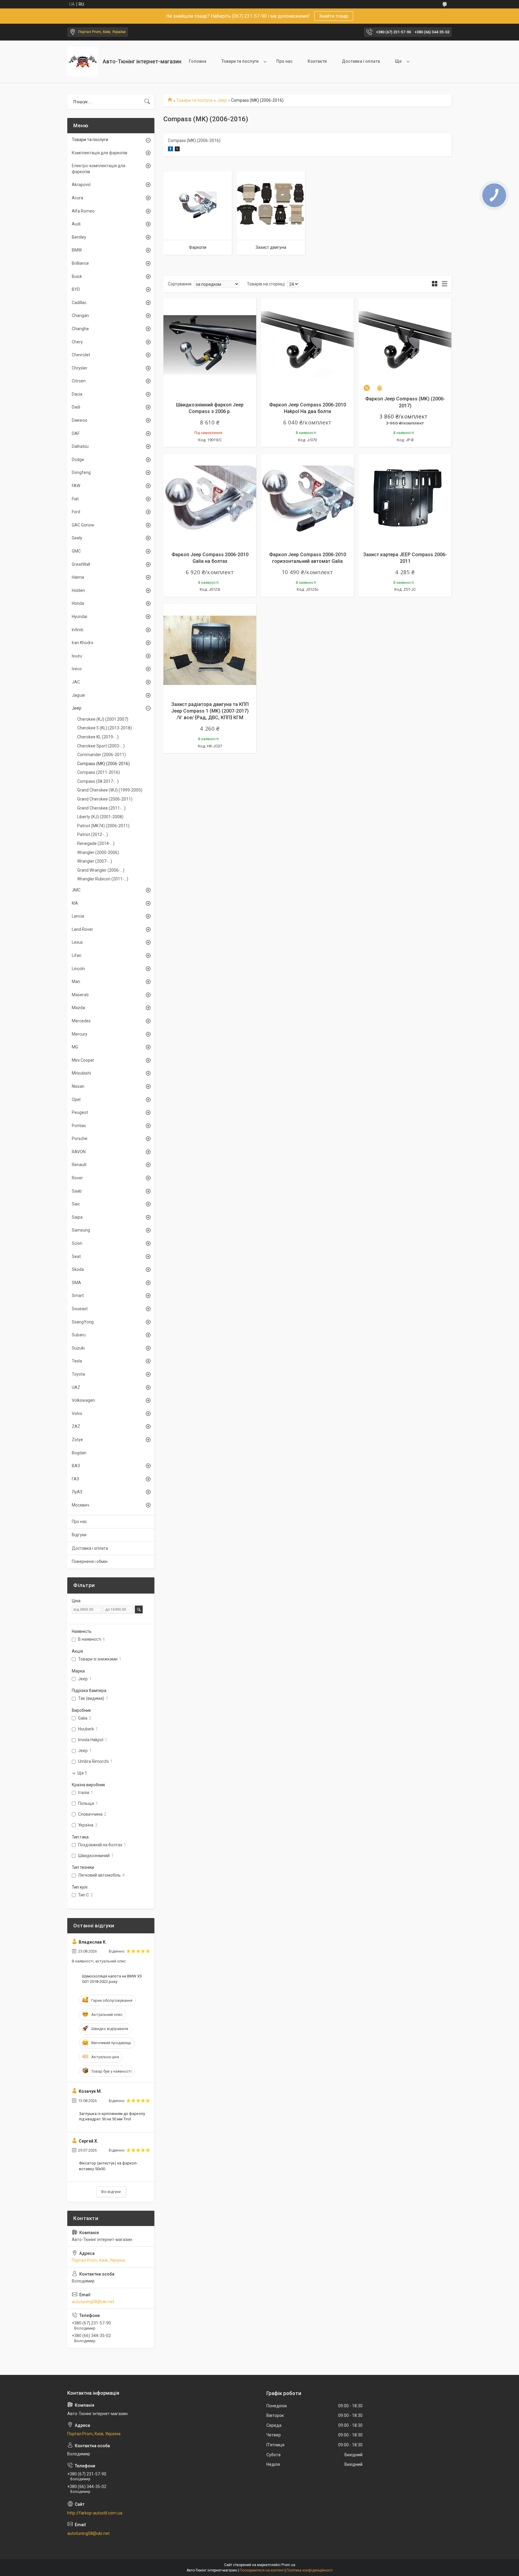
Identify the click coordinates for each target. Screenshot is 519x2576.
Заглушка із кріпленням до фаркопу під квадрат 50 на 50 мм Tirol (112, 2116)
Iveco (77, 669)
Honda (78, 603)
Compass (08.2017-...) (98, 781)
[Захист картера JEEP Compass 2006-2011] (405, 501)
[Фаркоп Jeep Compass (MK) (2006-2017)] (405, 345)
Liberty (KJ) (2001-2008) (100, 817)
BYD (76, 289)
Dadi (76, 407)
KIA (75, 903)
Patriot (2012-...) (93, 834)
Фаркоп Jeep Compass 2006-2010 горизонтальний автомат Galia (308, 558)
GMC (76, 551)
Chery (77, 342)
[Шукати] (147, 102)
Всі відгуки (111, 2192)
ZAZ (76, 1426)
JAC (76, 682)
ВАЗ (76, 1466)
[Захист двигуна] (271, 206)
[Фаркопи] (198, 206)
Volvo (77, 1413)
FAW (76, 486)
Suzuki (78, 1348)
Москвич (80, 1505)
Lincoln (78, 969)
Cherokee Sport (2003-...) (101, 746)
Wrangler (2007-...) (95, 861)
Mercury (80, 1034)
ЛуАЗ (77, 1492)
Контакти (317, 61)
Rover (77, 1178)
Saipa (77, 1217)
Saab (77, 1191)
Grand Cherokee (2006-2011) (105, 799)
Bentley (79, 237)
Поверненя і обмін (90, 1561)
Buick (77, 276)
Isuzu (77, 656)
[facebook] (170, 150)
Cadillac (79, 303)
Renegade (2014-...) (96, 843)
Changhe (80, 329)
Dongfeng (81, 472)
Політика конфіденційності (310, 2570)
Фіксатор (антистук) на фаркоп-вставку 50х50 (108, 2166)
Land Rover (82, 929)
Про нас (284, 61)
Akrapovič (81, 185)
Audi (76, 224)
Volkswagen (83, 1400)
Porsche (80, 1139)
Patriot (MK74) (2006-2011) (103, 826)
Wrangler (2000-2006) (98, 852)
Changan (80, 315)
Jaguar (79, 695)
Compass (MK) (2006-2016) (103, 764)
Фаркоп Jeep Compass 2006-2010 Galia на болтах (210, 558)
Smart (78, 1296)
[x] (177, 150)
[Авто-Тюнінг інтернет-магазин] (83, 62)
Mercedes (81, 1021)
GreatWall (81, 564)
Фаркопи (198, 247)
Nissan (78, 1086)
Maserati (80, 995)
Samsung (81, 1230)
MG (75, 1047)
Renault (79, 1165)
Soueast (80, 1309)
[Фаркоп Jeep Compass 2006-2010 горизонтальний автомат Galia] (307, 501)
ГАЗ (75, 1479)
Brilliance (80, 263)
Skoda (78, 1269)
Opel (76, 1099)
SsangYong (83, 1322)
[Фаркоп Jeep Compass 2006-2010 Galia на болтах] (210, 501)
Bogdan (79, 1453)
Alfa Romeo (83, 211)
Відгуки (79, 1535)
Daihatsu (80, 446)
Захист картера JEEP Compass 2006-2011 (405, 558)
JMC (76, 890)
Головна (198, 61)
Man (76, 982)
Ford (76, 512)
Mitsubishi (81, 1073)
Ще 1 (82, 1773)
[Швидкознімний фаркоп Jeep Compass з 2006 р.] (210, 345)
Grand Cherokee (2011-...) (101, 808)
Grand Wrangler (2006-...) (101, 870)
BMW (77, 250)
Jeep (222, 100)
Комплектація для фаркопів (100, 153)
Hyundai (79, 617)
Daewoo (80, 420)
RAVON (79, 1152)
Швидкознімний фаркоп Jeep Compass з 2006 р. (210, 408)
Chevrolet (81, 355)
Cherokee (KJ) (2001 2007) (103, 719)
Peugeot (80, 1112)
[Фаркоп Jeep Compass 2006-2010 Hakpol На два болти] (307, 345)
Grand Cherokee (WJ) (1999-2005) (110, 790)
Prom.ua (288, 2565)
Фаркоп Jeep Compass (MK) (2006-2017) (405, 402)
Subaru (79, 1335)
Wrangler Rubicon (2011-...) (103, 879)
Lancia (78, 916)
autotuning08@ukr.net (93, 2302)
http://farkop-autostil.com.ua (95, 2513)
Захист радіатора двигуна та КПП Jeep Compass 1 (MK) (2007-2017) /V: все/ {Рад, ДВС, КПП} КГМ (210, 711)
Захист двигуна (271, 247)
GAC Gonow (83, 525)
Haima (78, 577)
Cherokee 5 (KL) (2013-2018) (105, 728)
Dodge (78, 460)
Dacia (77, 394)
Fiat (75, 499)
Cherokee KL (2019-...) (98, 737)
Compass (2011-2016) (99, 772)
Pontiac (79, 1126)
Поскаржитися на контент (262, 2570)
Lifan (77, 955)
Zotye (77, 1440)
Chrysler (80, 368)
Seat (76, 1256)
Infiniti (77, 630)
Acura (77, 198)
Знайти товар (334, 16)
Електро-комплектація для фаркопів (99, 169)
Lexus (77, 942)
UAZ (76, 1387)
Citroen (79, 381)
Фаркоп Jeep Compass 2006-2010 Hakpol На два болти (308, 408)
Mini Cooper (83, 1060)
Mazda (78, 1008)
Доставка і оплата (361, 61)
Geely (77, 538)
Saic (76, 1204)
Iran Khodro (83, 643)
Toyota (78, 1374)
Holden (78, 590)
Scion (77, 1243)
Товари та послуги (240, 61)
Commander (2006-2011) (102, 755)
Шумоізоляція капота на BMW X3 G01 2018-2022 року (112, 1979)
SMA (76, 1283)
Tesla (77, 1361)
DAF (76, 433)
